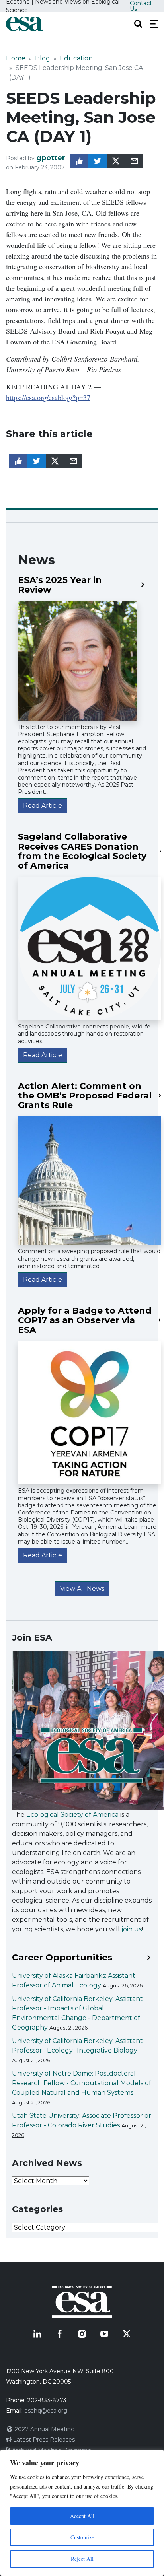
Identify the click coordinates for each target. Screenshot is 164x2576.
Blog (43, 58)
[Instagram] (82, 2334)
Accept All (82, 2516)
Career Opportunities (62, 1958)
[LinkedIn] (37, 2334)
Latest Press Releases (43, 2440)
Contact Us (141, 6)
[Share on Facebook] (79, 161)
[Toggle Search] (138, 24)
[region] (82, 2513)
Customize (82, 2537)
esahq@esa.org (46, 2411)
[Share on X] (116, 161)
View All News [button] (82, 1589)
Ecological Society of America (72, 1815)
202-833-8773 (47, 2400)
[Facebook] (60, 2334)
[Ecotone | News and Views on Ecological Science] (25, 24)
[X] (127, 2334)
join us (132, 1929)
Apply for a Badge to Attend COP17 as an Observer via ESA (85, 1321)
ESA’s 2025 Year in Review (60, 585)
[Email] (134, 161)
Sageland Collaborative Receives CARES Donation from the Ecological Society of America (82, 851)
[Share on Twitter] (98, 161)
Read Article (43, 806)
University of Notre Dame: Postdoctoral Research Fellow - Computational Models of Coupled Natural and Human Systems (82, 2083)
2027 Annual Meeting (44, 2429)
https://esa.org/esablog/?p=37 (48, 397)
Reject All (82, 2559)
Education (76, 58)
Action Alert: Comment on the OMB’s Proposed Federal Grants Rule (85, 1096)
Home (16, 58)
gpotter (51, 158)
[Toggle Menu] (154, 24)
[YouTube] (104, 2334)
